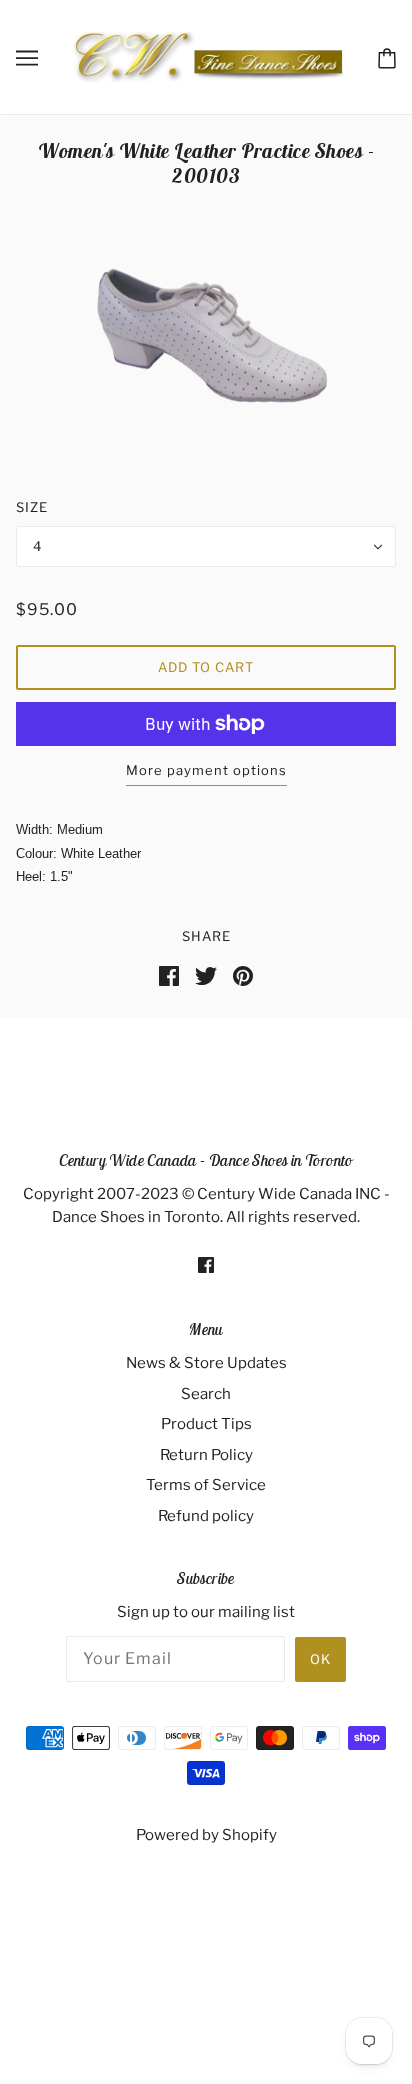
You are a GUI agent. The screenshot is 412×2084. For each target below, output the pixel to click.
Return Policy (206, 1455)
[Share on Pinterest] (243, 974)
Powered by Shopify (206, 1835)
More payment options (206, 770)
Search (206, 1394)
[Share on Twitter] (206, 974)
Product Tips (206, 1424)
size (32, 507)
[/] (207, 56)
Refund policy (206, 1516)
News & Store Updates (206, 1363)
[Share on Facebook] (169, 974)
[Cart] (387, 56)
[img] (206, 1264)
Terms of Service (206, 1485)
